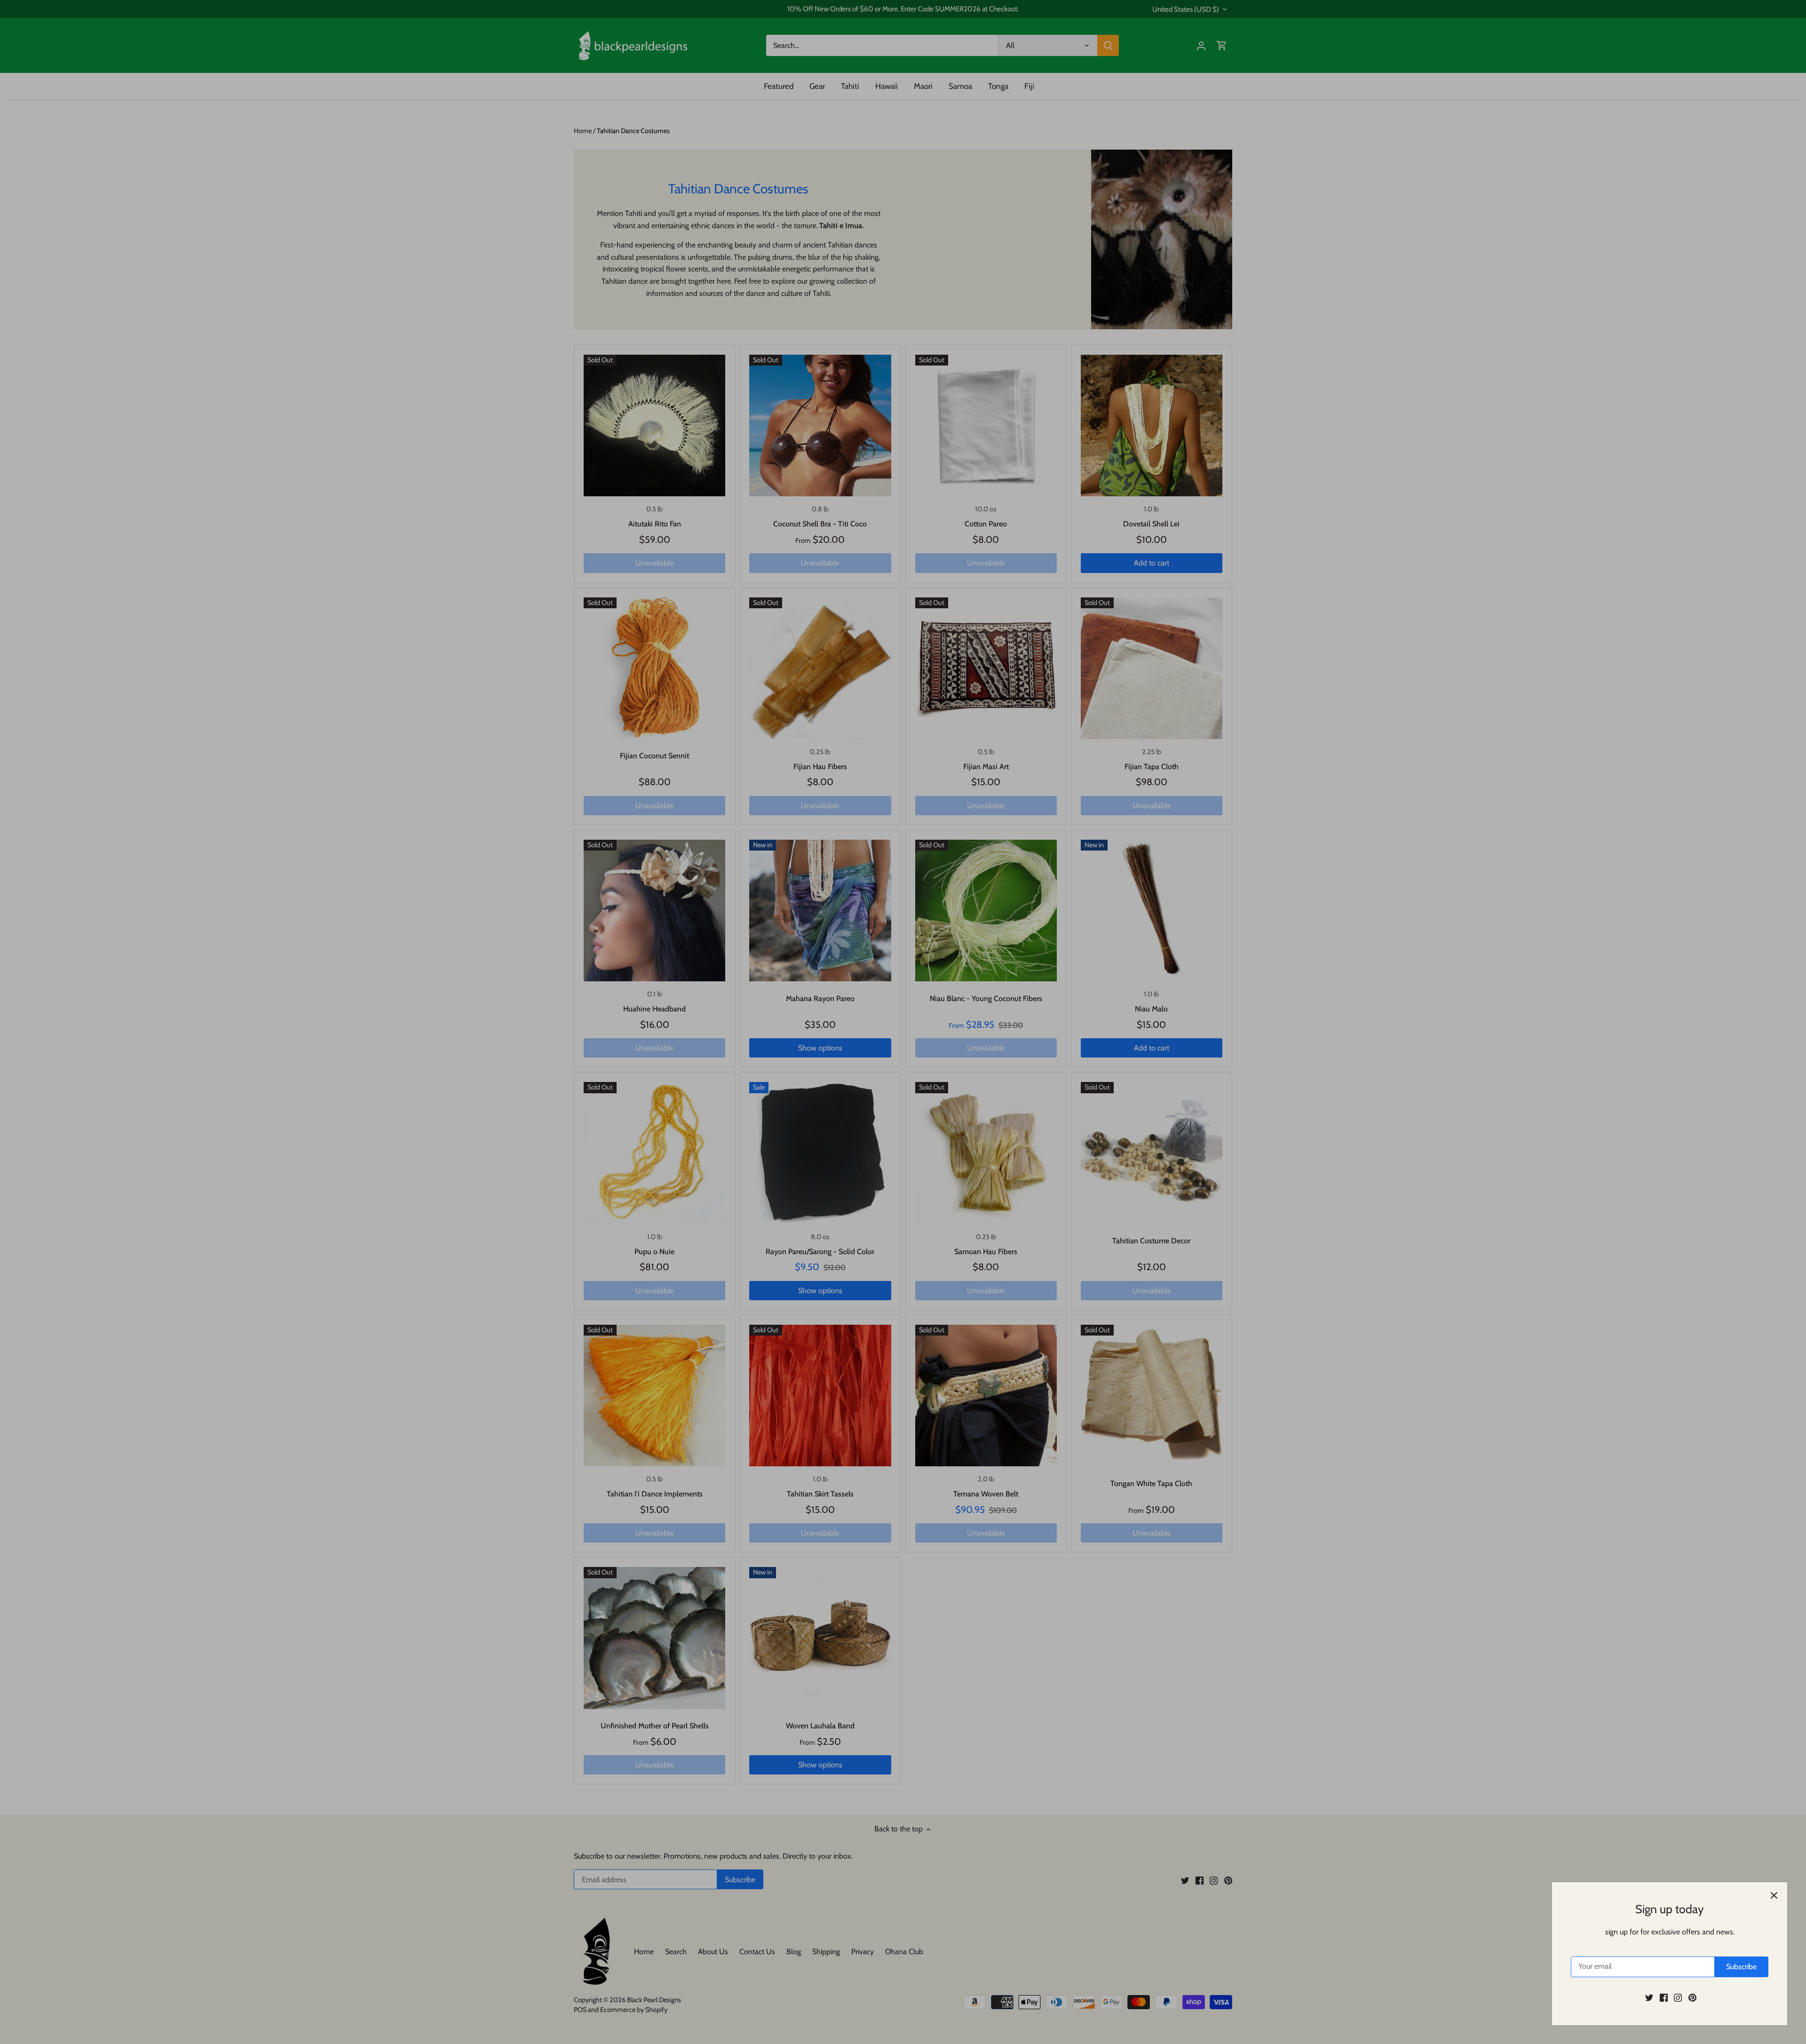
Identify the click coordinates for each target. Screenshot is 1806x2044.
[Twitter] (1649, 1997)
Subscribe (1741, 1967)
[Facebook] (1664, 1997)
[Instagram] (1678, 1997)
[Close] (1774, 1895)
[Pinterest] (1692, 1997)
